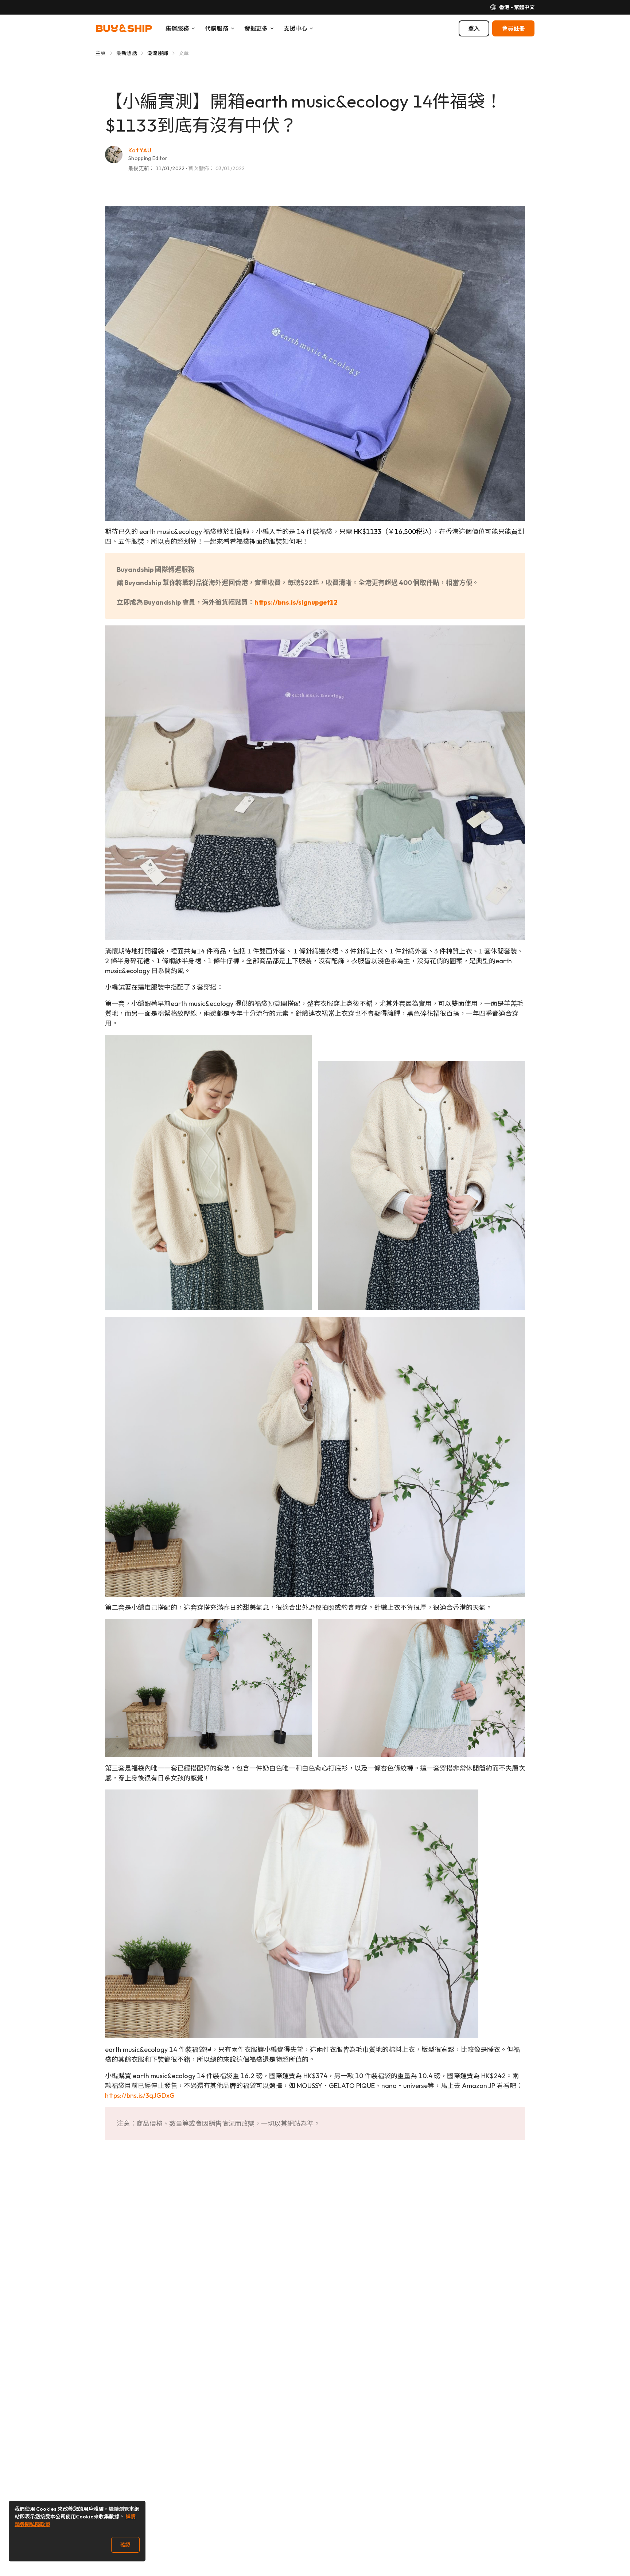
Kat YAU (140, 150)
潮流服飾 (158, 53)
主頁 (101, 53)
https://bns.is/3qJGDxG (140, 2095)
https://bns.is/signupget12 (296, 602)
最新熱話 (127, 53)
